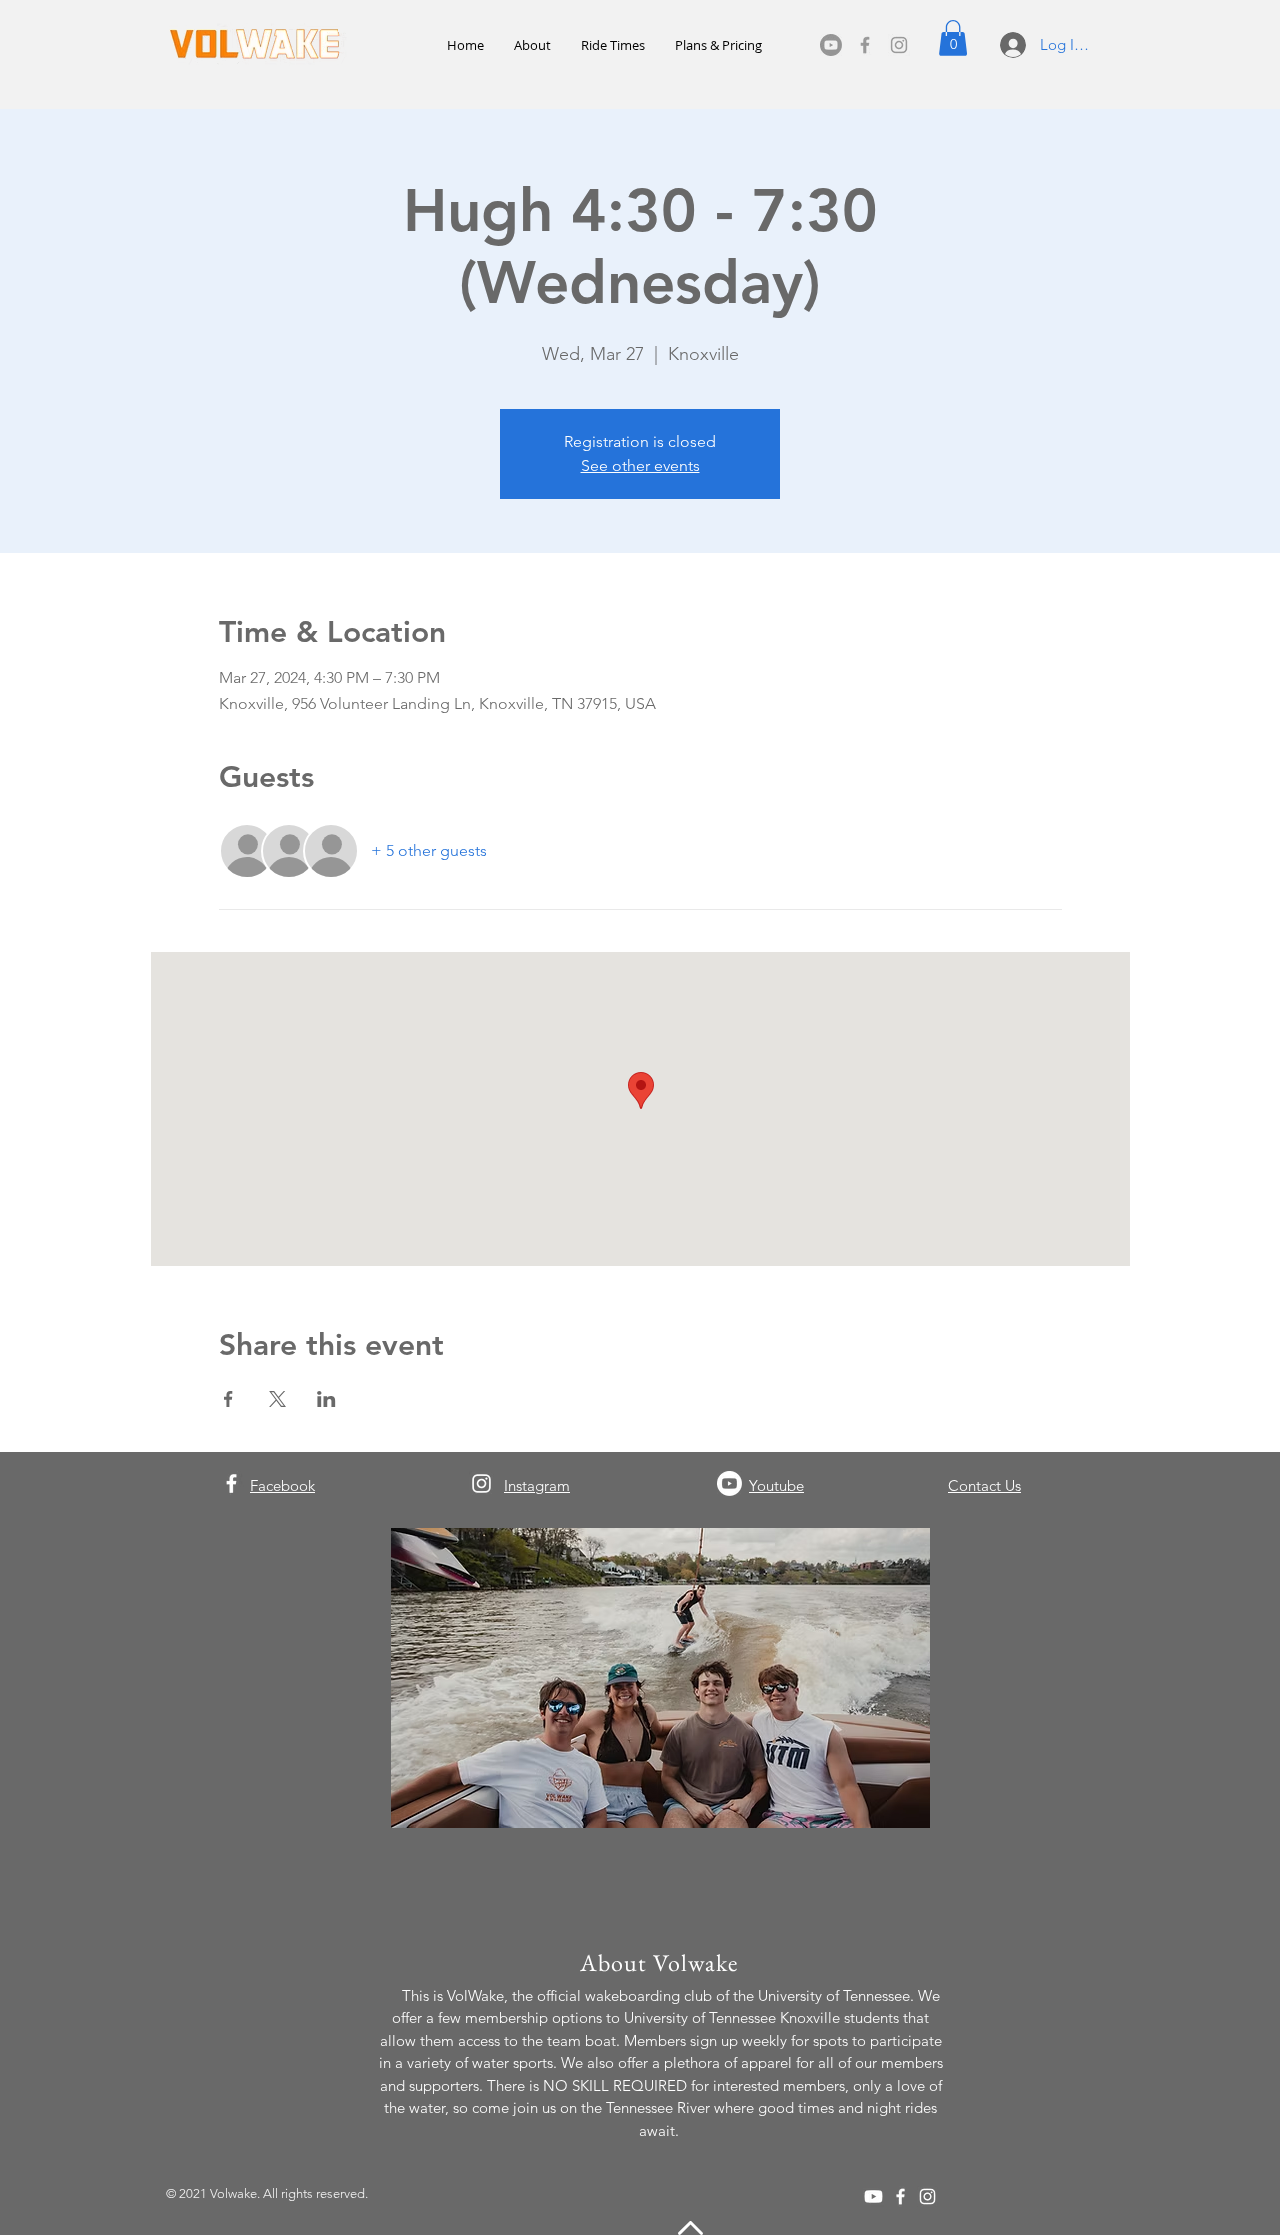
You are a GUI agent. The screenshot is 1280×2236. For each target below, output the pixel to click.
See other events (640, 465)
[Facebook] (865, 45)
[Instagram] (899, 45)
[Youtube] (831, 45)
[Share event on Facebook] (228, 1399)
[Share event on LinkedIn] (326, 1399)
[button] (953, 38)
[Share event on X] (277, 1399)
